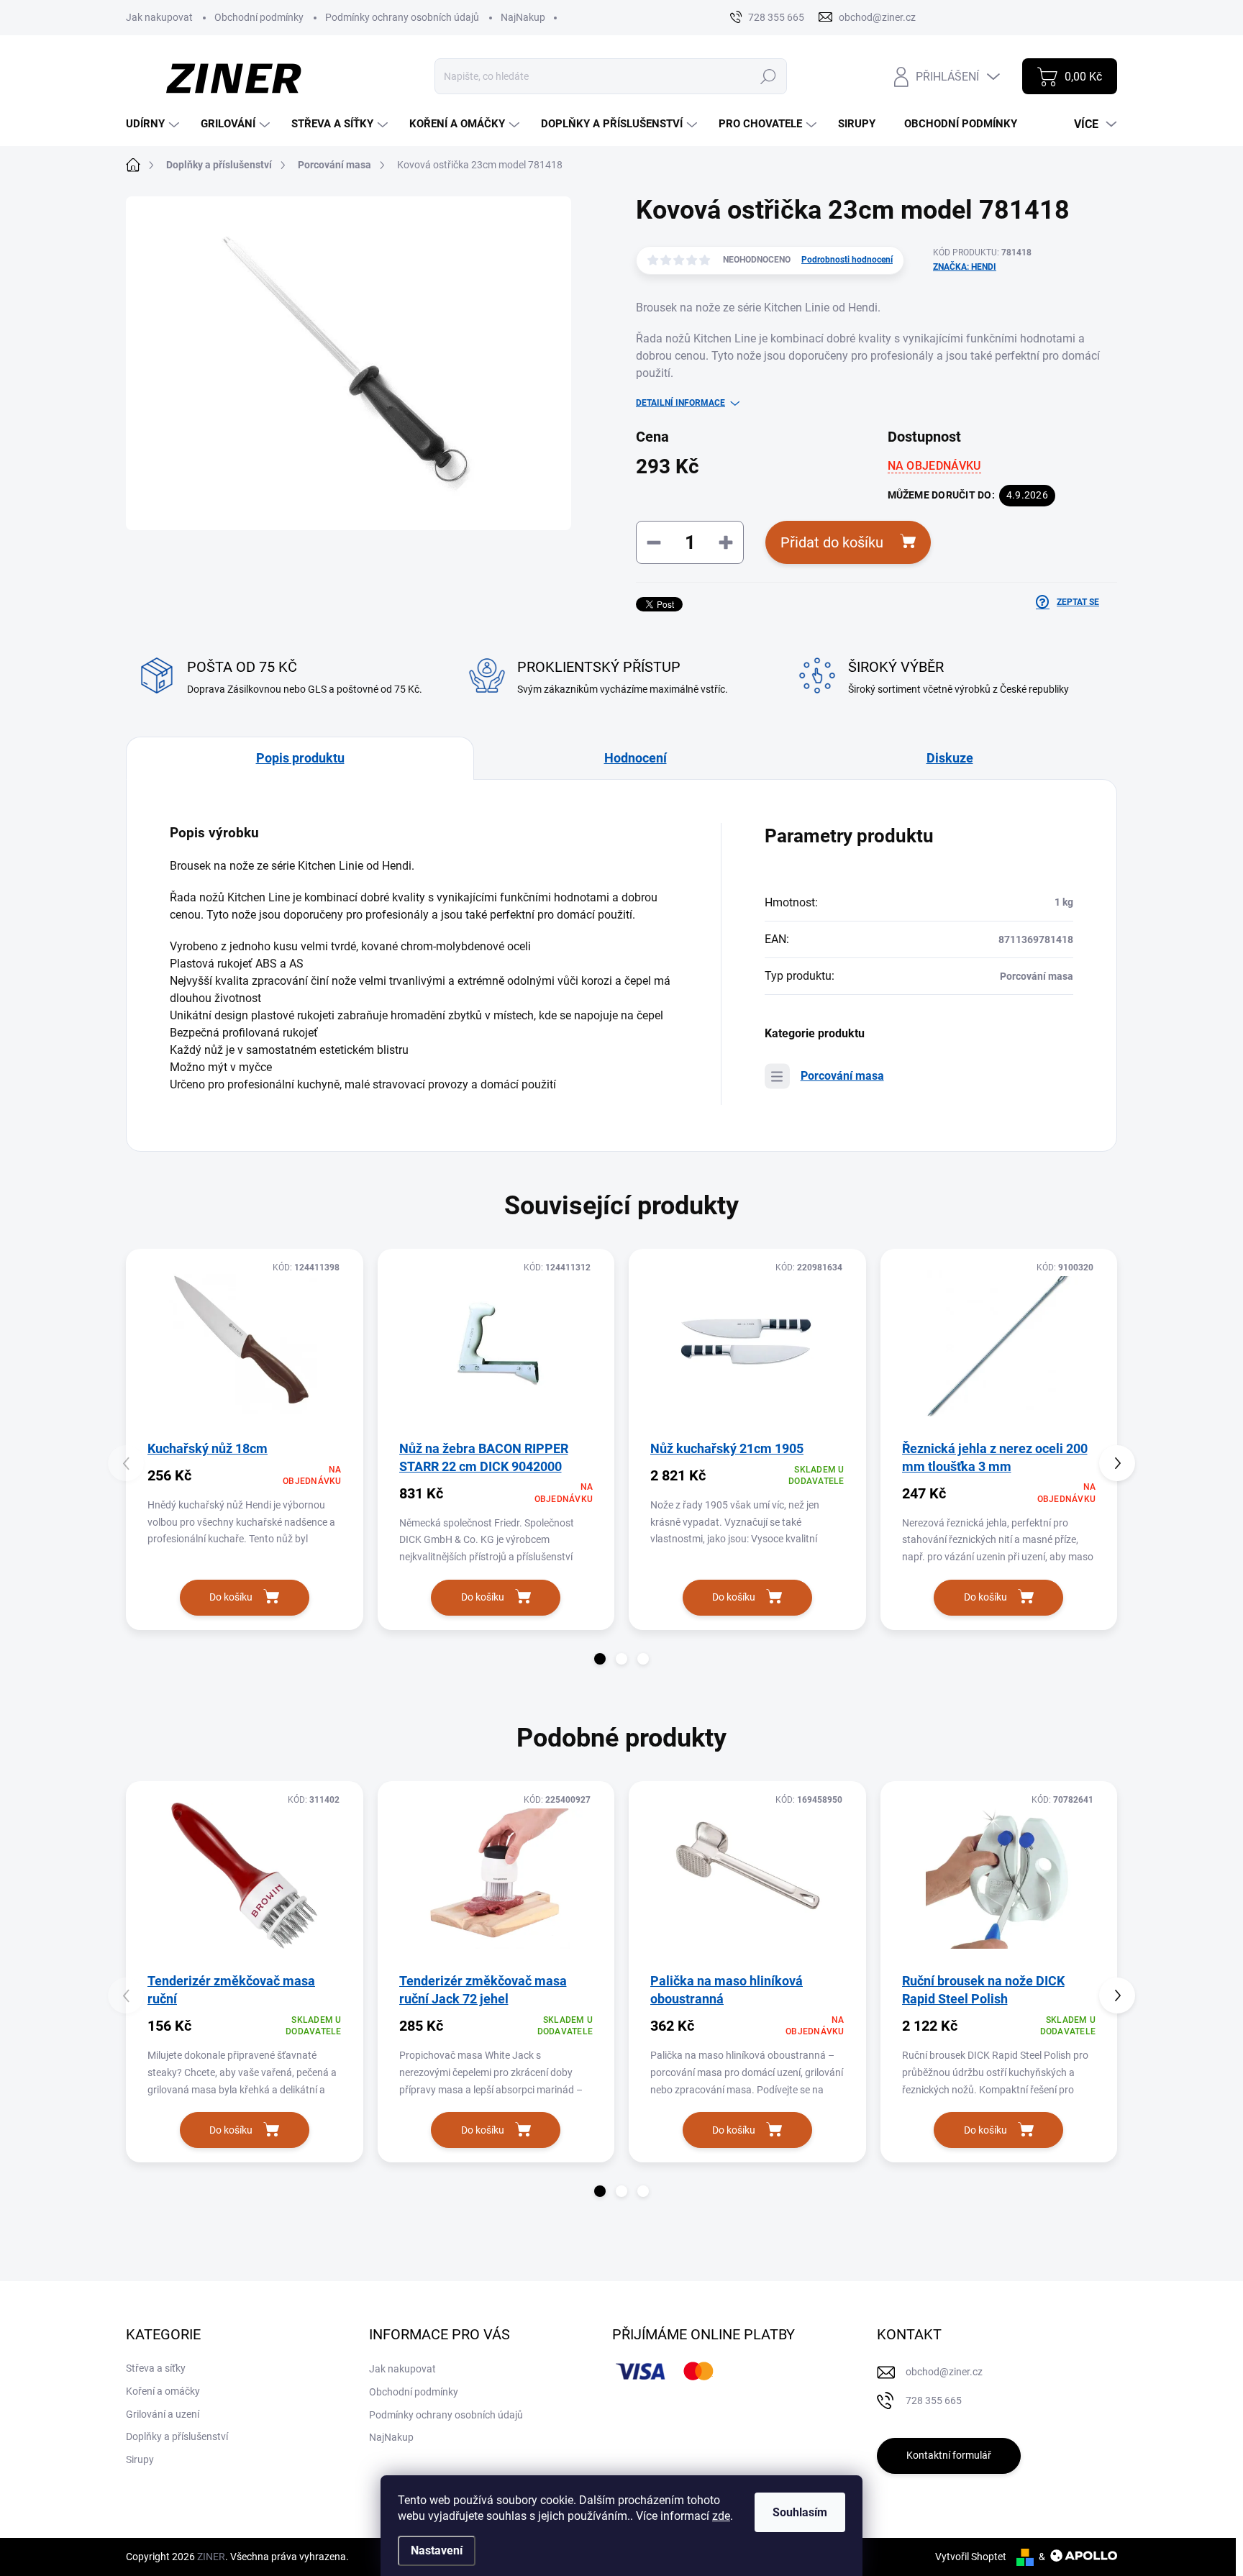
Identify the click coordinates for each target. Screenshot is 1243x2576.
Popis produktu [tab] (300, 758)
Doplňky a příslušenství (177, 2436)
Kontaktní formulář (949, 2455)
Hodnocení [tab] (636, 758)
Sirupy (140, 2459)
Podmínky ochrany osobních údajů (402, 17)
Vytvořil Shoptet (971, 2557)
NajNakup (523, 17)
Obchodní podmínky (259, 17)
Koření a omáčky (163, 2391)
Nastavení (437, 2550)
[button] (600, 1659)
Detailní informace (680, 403)
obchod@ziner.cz (944, 2372)
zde (721, 2516)
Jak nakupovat (159, 17)
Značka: (965, 267)
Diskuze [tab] (950, 758)
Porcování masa (842, 1076)
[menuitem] (154, 124)
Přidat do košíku (832, 542)
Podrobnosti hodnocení (847, 260)
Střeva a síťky (156, 2368)
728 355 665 (934, 2400)
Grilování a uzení (163, 2414)
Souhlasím (800, 2512)
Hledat (768, 76)
